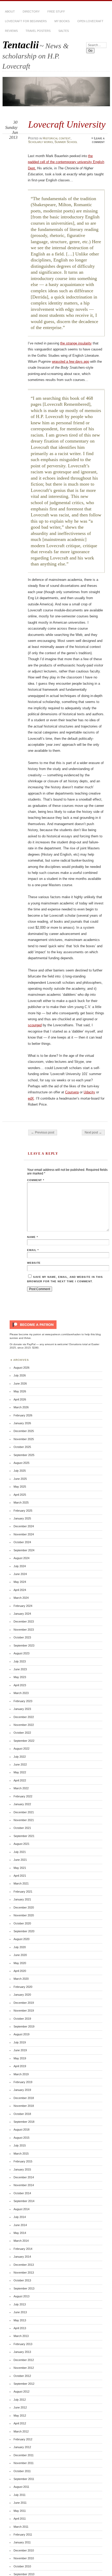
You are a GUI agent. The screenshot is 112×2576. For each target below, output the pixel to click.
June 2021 (20, 1860)
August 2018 (21, 2130)
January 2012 (22, 2447)
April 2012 (20, 2423)
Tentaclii (21, 45)
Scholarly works (41, 142)
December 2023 (24, 1621)
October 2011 (22, 2471)
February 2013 (23, 2344)
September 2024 (24, 1550)
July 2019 (20, 2042)
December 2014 (24, 2177)
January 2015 (22, 2169)
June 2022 (20, 1764)
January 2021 (22, 1899)
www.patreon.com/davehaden (63, 1334)
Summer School (66, 142)
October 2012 (22, 2376)
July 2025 (20, 1471)
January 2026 (22, 1423)
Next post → (93, 1132)
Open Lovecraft (90, 21)
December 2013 (24, 2265)
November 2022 (24, 1725)
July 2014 (20, 2217)
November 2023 (24, 1630)
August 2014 (21, 2209)
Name (33, 1237)
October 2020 (22, 1923)
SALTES (64, 31)
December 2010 (24, 2550)
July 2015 (20, 2145)
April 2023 (20, 1685)
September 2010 (24, 2574)
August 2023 (21, 1653)
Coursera (72, 1092)
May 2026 (20, 1391)
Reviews (11, 31)
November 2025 (24, 1439)
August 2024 (21, 1558)
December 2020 (24, 1907)
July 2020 (20, 1947)
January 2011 (22, 2542)
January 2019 (22, 2090)
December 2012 (24, 2360)
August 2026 (21, 1368)
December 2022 (24, 1717)
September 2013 (24, 2288)
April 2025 (20, 1495)
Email (33, 1250)
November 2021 (24, 1820)
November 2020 (24, 1915)
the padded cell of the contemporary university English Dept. (66, 162)
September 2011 (24, 2479)
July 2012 (20, 2400)
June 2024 (20, 1574)
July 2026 (20, 1375)
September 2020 (24, 1931)
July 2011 (20, 2495)
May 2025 (20, 1487)
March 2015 (21, 2154)
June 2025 (20, 1479)
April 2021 (20, 1876)
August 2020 (21, 1939)
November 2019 (24, 2011)
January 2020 (22, 1995)
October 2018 (22, 2114)
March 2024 (21, 1598)
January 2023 (22, 1709)
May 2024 (20, 1582)
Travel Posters (38, 31)
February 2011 (23, 2535)
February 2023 (23, 1701)
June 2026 (20, 1384)
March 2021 (21, 1883)
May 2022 (20, 1772)
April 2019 (20, 2066)
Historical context (57, 138)
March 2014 (21, 2241)
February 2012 (23, 2439)
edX (31, 1098)
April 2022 (20, 1780)
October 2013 (22, 2280)
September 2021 (24, 1836)
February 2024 (23, 1606)
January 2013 (22, 2352)
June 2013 (20, 2312)
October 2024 (22, 1542)
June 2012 (20, 2407)
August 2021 (21, 1844)
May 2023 (20, 1677)
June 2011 (20, 2503)
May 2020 (20, 1963)
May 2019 (20, 2058)
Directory (31, 11)
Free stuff (56, 11)
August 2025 (21, 1463)
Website (34, 1263)
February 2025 (23, 1511)
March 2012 (21, 2431)
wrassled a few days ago (70, 362)
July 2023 (20, 1661)
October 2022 (22, 1733)
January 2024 (22, 1614)
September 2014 (24, 2201)
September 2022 (24, 1741)
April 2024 (20, 1590)
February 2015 (23, 2161)
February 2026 (23, 1415)
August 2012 (21, 2392)
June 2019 (20, 2050)
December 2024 (24, 1526)
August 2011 (21, 2487)
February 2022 (23, 1796)
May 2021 (20, 1868)
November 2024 (24, 1534)
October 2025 (22, 1447)
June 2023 (20, 1669)
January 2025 (22, 1518)
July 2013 (20, 2304)
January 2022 (22, 1804)
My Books (62, 21)
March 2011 (21, 2527)
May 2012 (20, 2416)
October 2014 (22, 2193)
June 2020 (20, 1955)
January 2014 (22, 2257)
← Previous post (43, 1132)
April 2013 (20, 2328)
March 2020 (21, 1979)
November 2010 (24, 2558)
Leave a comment (98, 140)
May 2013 (20, 2320)
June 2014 (20, 2225)
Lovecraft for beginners (26, 21)
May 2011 (20, 2511)
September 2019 (24, 2026)
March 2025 (21, 1502)
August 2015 (21, 2138)
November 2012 (24, 2368)
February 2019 (23, 2082)
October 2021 (22, 1828)
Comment (36, 1180)
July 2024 (20, 1566)
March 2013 (21, 2336)
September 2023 (24, 1645)
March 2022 (21, 1788)
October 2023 (22, 1637)
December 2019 (24, 2003)
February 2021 (23, 1892)
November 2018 (24, 2106)
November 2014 (24, 2185)
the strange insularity (76, 343)
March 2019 (21, 2074)
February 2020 (23, 1987)
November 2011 (24, 2463)
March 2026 (21, 1407)
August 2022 (21, 1749)
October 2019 (22, 2019)
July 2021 (20, 1852)
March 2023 (21, 1693)
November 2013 (24, 2273)
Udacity (89, 1092)
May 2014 (20, 2233)
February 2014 (23, 2249)
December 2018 (24, 2098)
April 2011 (20, 2519)
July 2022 (20, 1757)
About (10, 11)
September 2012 (24, 2384)
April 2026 (20, 1399)
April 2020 (20, 1971)
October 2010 (22, 2566)
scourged (35, 1025)
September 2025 (24, 1455)
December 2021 (24, 1812)
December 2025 (24, 1431)
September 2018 (24, 2122)
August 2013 (21, 2296)
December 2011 (24, 2455)
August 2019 (21, 2034)
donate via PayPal (24, 1344)
